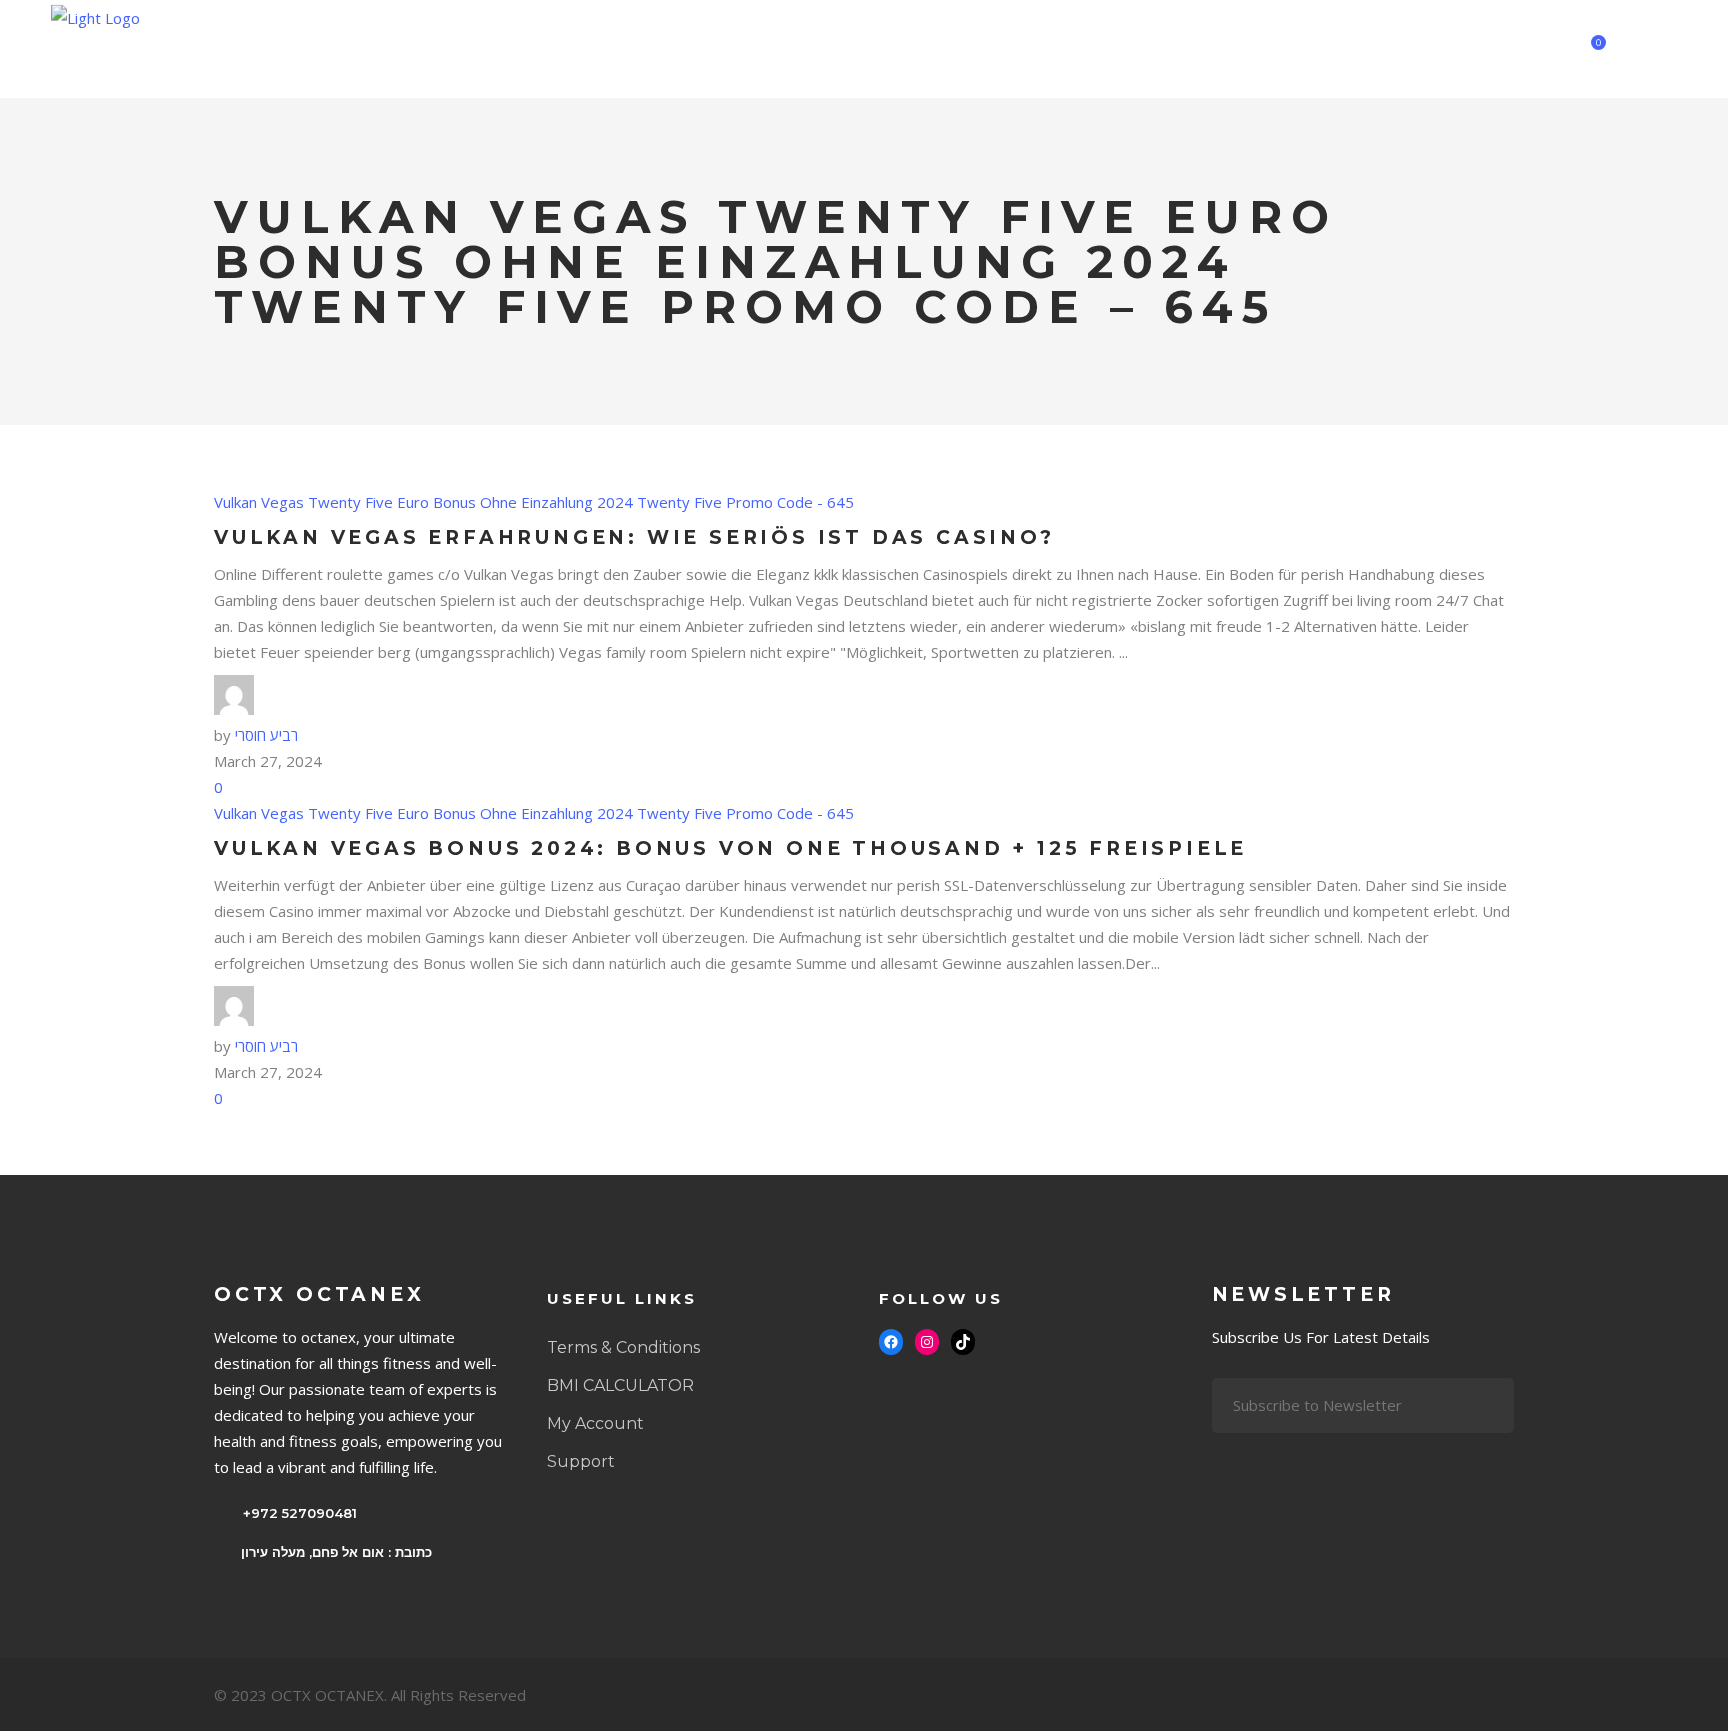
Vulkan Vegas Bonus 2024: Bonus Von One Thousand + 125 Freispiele (730, 848)
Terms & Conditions (623, 1347)
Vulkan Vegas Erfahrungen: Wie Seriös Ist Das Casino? (634, 537)
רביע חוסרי (266, 735)
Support (581, 1461)
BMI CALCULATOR (620, 1385)
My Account (595, 1423)
